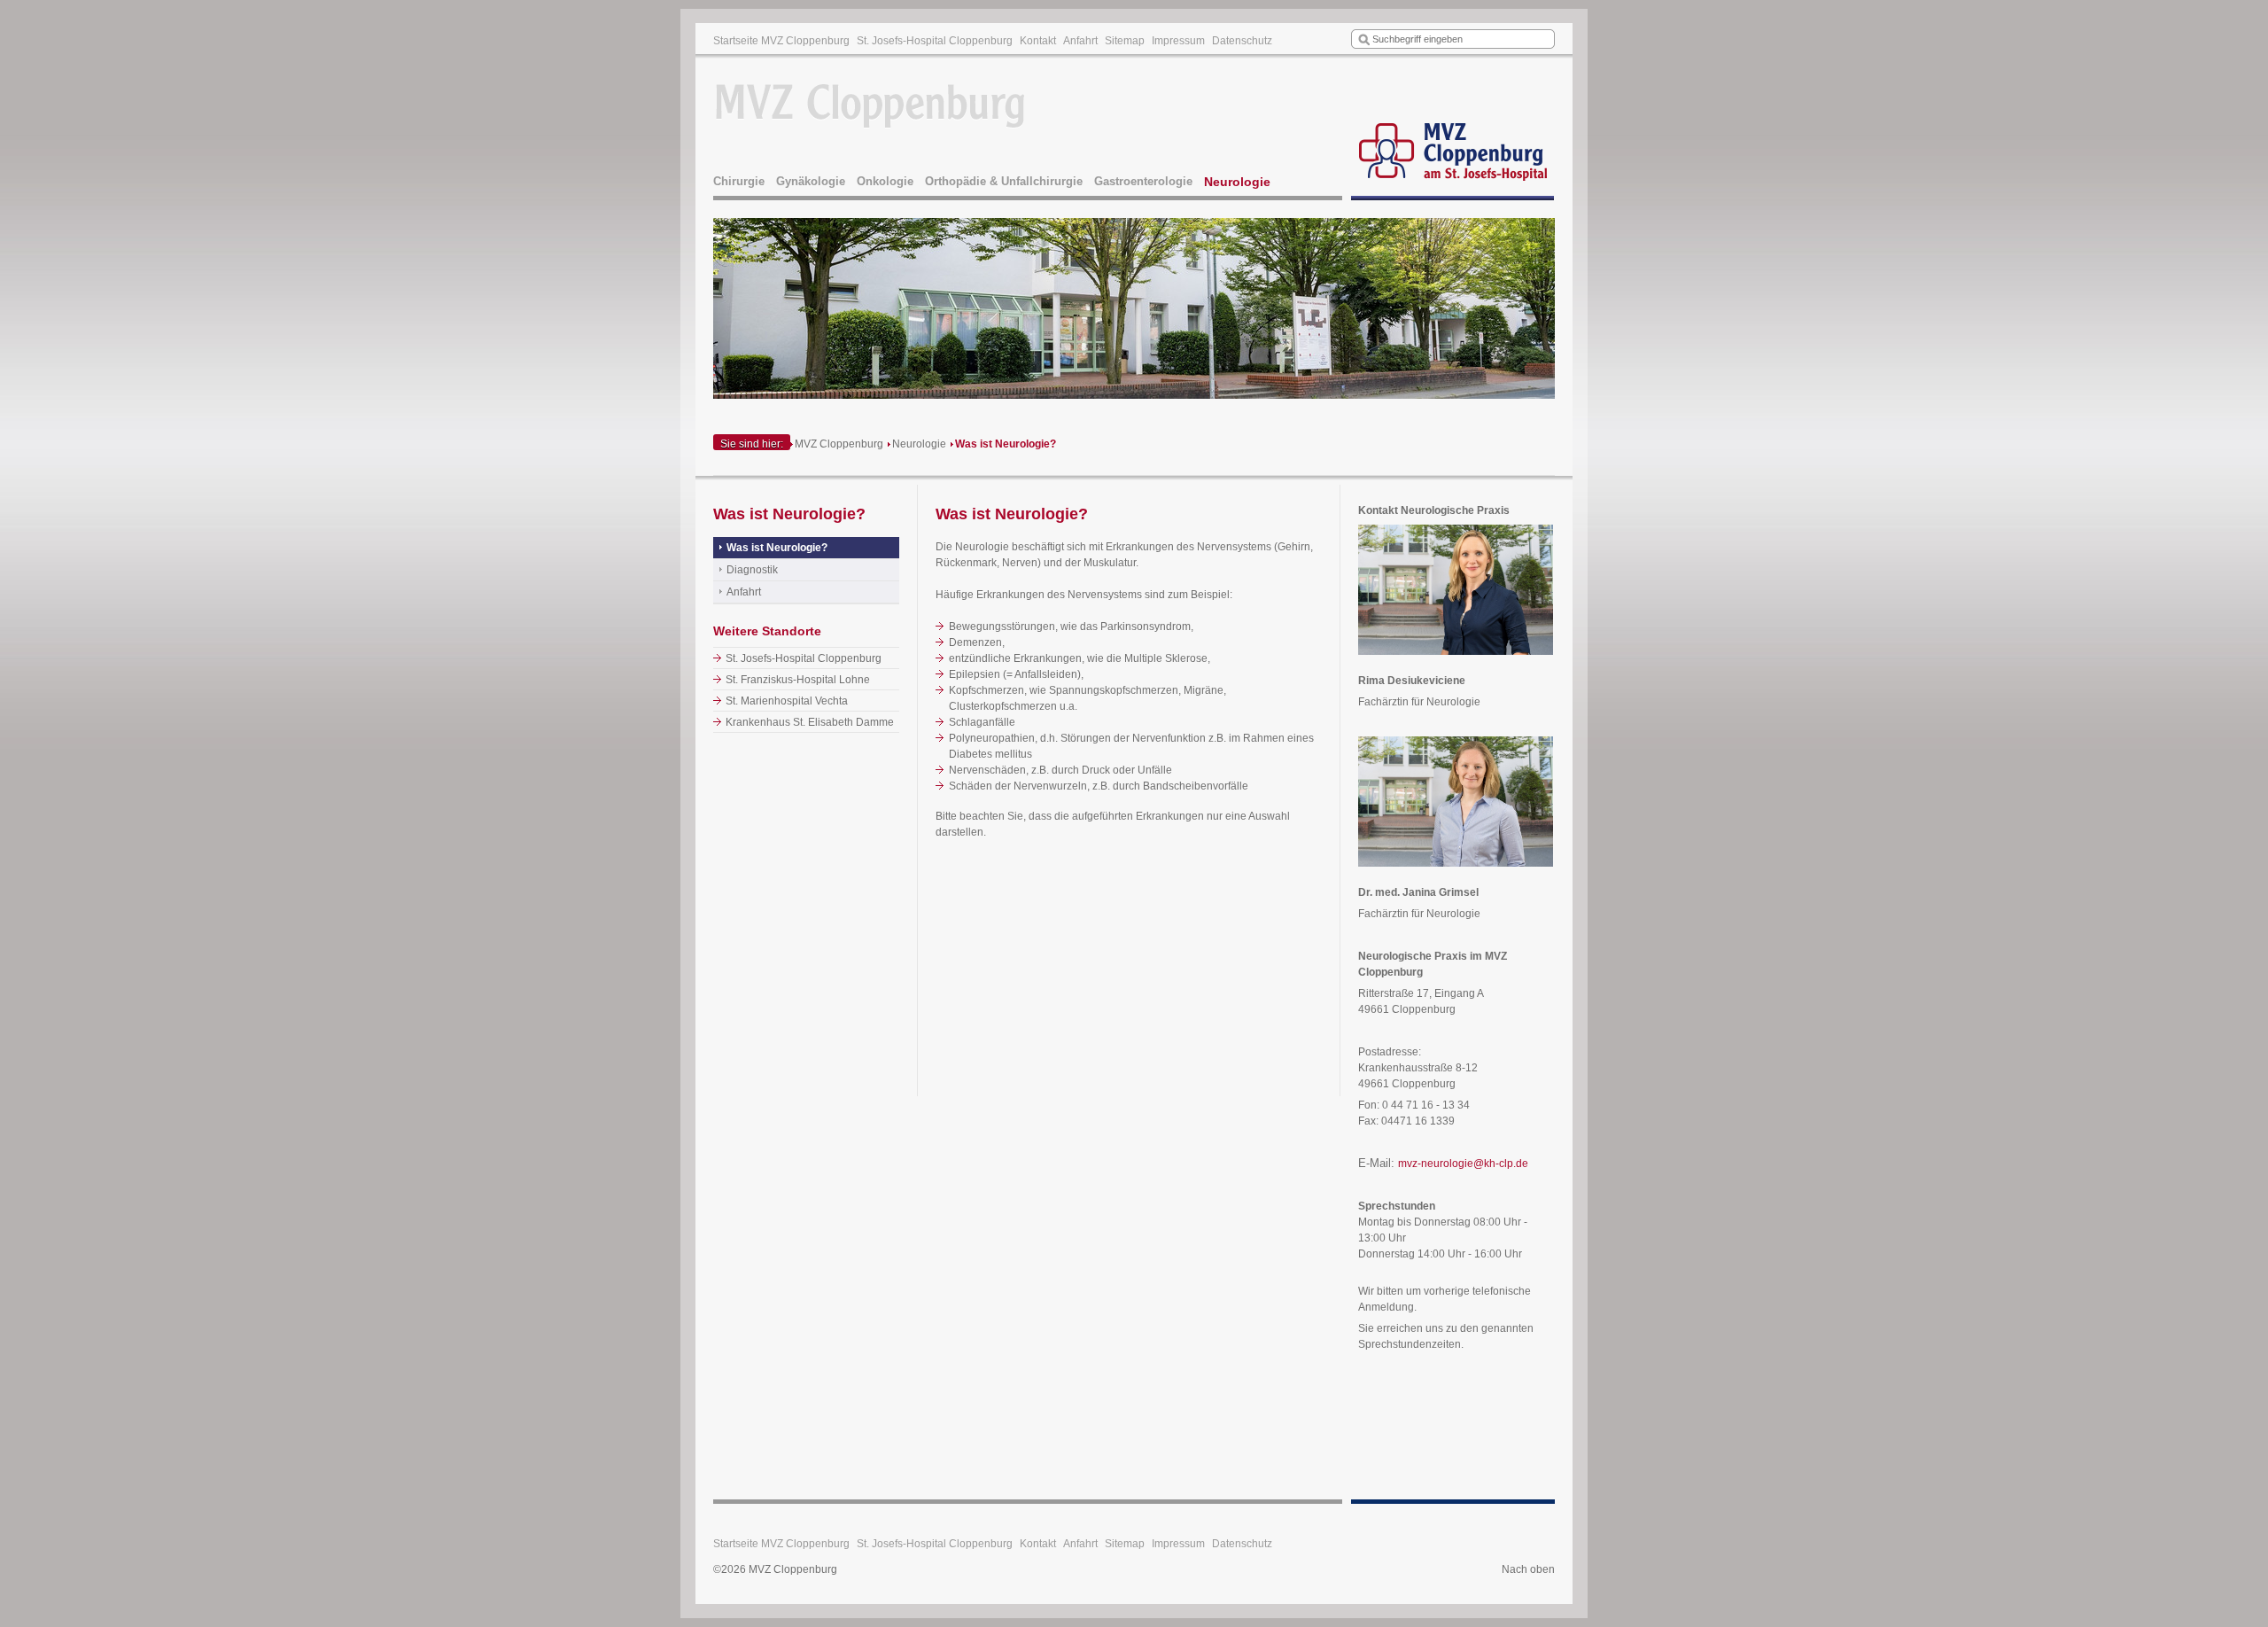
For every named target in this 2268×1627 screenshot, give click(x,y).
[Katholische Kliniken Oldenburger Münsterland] (1453, 129)
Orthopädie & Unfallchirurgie (1004, 181)
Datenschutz (1242, 41)
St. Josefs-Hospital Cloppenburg (935, 41)
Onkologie (885, 181)
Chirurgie (739, 181)
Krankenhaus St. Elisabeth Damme (810, 722)
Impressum (1178, 41)
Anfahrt (1080, 41)
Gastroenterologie (1143, 181)
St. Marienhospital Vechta (787, 701)
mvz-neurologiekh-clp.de (1463, 1164)
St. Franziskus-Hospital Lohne (798, 680)
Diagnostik (752, 570)
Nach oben (1528, 1569)
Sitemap (1125, 41)
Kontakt (1038, 41)
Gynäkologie (811, 181)
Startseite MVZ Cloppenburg (781, 41)
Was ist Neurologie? (1006, 444)
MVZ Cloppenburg (839, 444)
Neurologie (1237, 182)
